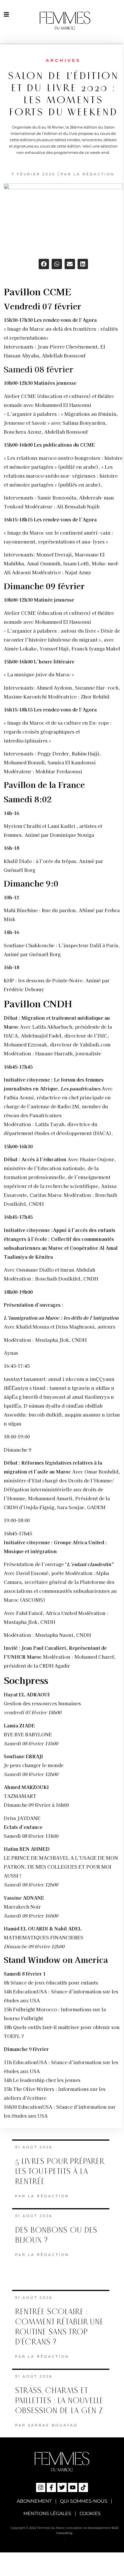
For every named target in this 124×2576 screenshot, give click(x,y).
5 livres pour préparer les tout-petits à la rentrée (59, 2172)
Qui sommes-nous (84, 2501)
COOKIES (90, 2513)
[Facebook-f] (51, 2487)
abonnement (34, 2501)
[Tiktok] (83, 2487)
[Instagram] (41, 2487)
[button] (44, 264)
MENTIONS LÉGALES (47, 2513)
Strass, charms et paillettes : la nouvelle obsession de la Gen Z (59, 2401)
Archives (63, 60)
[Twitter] (62, 2487)
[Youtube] (73, 2487)
